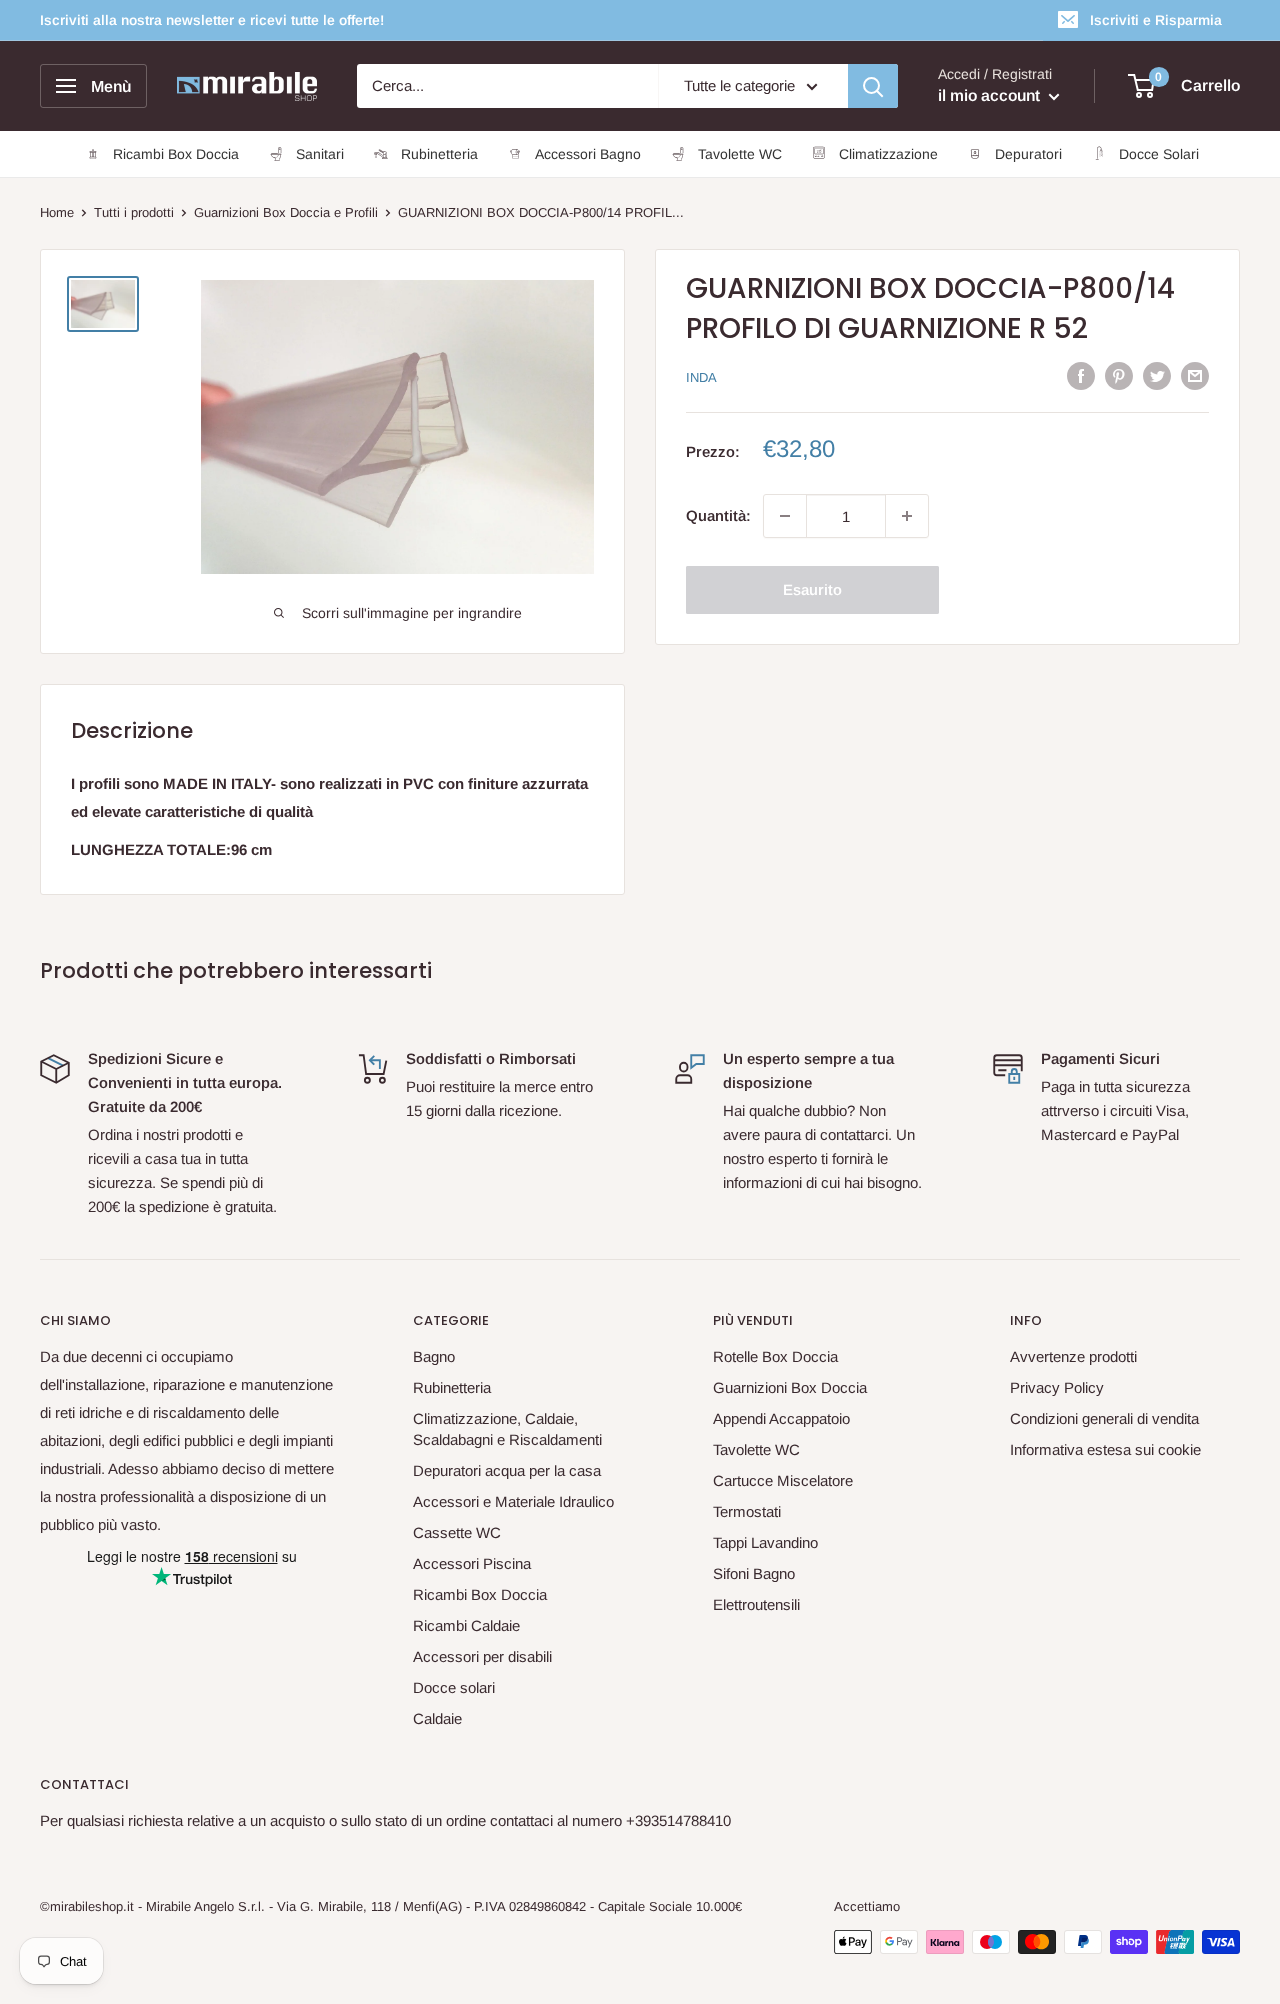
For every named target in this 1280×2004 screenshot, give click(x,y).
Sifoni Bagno (754, 1573)
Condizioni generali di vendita (1104, 1418)
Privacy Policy (1057, 1387)
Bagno (434, 1356)
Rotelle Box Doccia (775, 1356)
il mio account (991, 95)
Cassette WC (457, 1532)
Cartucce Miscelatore (783, 1480)
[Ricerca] (873, 86)
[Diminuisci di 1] (785, 516)
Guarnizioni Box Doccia (790, 1387)
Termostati (747, 1511)
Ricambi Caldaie (466, 1625)
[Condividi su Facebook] (1081, 375)
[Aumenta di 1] (907, 516)
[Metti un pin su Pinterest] (1119, 375)
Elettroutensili (756, 1604)
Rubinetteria (452, 1387)
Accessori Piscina (472, 1563)
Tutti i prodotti (134, 212)
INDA (701, 377)
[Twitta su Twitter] (1157, 375)
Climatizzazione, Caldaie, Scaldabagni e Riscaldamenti (507, 1429)
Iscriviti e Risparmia (1156, 20)
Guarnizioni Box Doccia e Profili (286, 212)
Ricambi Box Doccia (480, 1594)
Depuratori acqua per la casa (507, 1470)
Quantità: (718, 515)
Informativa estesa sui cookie (1105, 1449)
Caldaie (437, 1718)
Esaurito (812, 589)
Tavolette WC (756, 1449)
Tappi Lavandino (765, 1542)
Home (57, 212)
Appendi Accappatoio (781, 1418)
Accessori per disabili (482, 1656)
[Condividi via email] (1195, 375)
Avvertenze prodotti (1073, 1356)
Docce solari (454, 1687)
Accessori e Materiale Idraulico (513, 1501)
